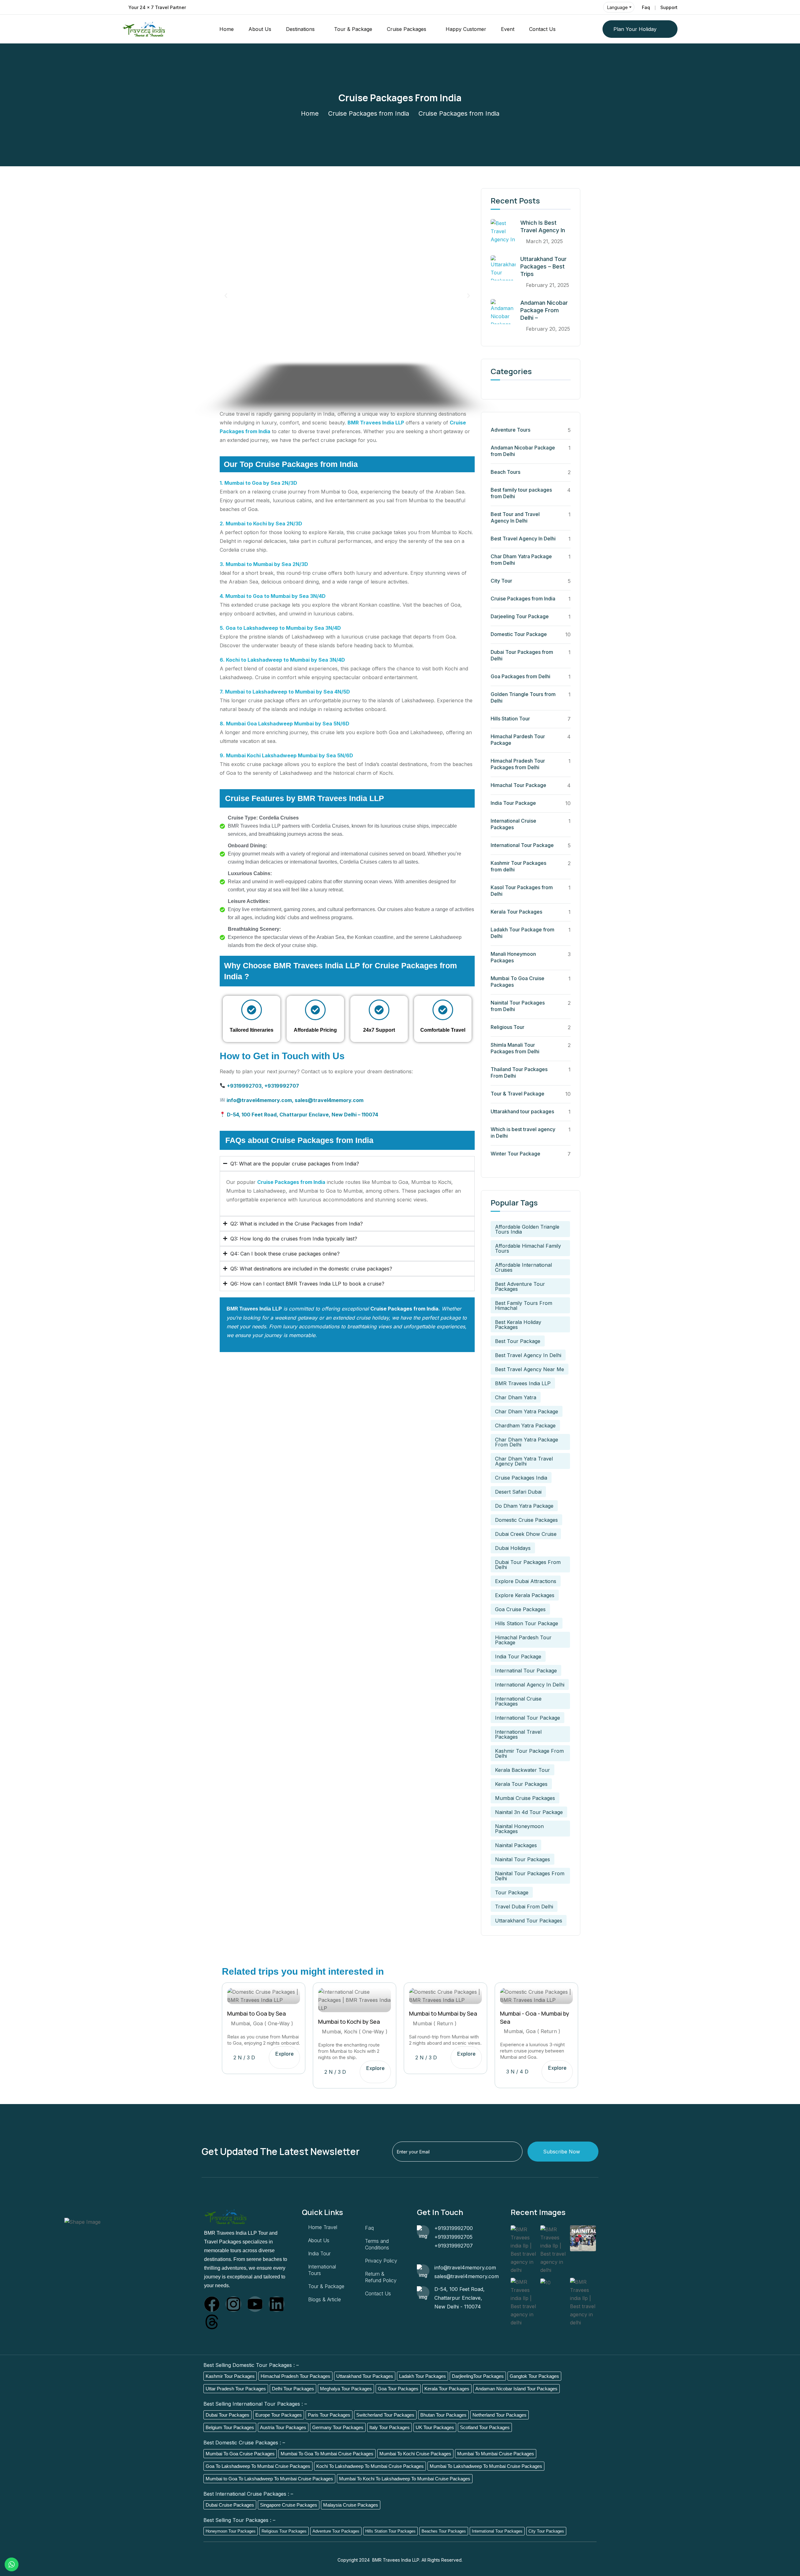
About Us (260, 29)
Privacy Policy (381, 2261)
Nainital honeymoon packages (519, 1829)
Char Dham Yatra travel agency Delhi (524, 1461)
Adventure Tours (510, 430)
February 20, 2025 (548, 329)
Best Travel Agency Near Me (530, 1369)
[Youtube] (255, 2304)
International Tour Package (522, 845)
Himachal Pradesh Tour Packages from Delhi (518, 764)
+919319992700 (454, 2228)
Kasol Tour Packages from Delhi (522, 891)
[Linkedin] (277, 2304)
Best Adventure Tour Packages (520, 1286)
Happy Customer (466, 29)
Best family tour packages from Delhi (521, 493)
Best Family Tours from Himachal (524, 1306)
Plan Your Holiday (635, 29)
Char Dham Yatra (516, 1397)
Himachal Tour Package (518, 785)
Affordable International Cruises (523, 1267)
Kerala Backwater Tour (522, 1770)
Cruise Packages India (521, 1478)
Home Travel (323, 2227)
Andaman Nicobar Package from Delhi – (544, 310)
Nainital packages (516, 1845)
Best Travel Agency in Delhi (528, 1355)
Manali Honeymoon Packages (513, 957)
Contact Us (542, 29)
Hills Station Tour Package (527, 1623)
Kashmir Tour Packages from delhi (518, 866)
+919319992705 (453, 2237)
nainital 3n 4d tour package (529, 1812)
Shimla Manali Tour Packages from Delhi (515, 1048)
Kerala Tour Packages (516, 912)
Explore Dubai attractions (526, 1581)
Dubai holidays (513, 1548)
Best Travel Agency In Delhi (523, 539)
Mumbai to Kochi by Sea (349, 2022)
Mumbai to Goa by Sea (257, 2014)
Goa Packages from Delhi (520, 676)
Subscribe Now (562, 2152)
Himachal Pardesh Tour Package (518, 740)
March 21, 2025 (544, 241)
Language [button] (617, 7)
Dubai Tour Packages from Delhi (522, 655)
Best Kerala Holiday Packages (518, 1325)
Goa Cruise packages (520, 1609)
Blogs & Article (325, 2299)
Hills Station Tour (510, 719)
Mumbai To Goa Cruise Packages (517, 982)
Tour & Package (353, 29)
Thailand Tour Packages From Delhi (519, 1072)
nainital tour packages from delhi (530, 1876)
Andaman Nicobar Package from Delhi (523, 451)
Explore (285, 2054)
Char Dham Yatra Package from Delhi (521, 560)
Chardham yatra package (525, 1426)
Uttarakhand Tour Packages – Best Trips (543, 266)
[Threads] (212, 2322)
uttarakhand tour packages (529, 1921)
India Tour (319, 2253)
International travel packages (518, 1734)
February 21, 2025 (547, 285)
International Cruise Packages (513, 824)
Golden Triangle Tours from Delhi (523, 697)
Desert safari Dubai (518, 1492)
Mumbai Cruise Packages (525, 1798)
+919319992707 (454, 2246)
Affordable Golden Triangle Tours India (527, 1229)
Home (227, 29)
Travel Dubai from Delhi (524, 1907)
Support (669, 7)
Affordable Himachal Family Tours (528, 1248)
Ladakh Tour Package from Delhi (522, 933)
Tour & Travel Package (517, 1094)
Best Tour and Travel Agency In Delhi (515, 517)
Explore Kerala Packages (525, 1595)
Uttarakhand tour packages (522, 1111)
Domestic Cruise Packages (526, 1520)
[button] (226, 296)
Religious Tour (507, 1027)
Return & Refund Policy (381, 2277)
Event (508, 29)
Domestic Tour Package (519, 634)
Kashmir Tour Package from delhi (529, 1753)
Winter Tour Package (515, 1154)
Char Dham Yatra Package (527, 1411)
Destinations (300, 29)
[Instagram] (233, 2304)
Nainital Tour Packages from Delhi (518, 1006)
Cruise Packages (407, 29)
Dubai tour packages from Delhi (528, 1565)
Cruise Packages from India (369, 113)
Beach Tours (505, 472)
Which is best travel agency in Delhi (523, 1133)
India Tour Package (513, 803)
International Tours (322, 2270)
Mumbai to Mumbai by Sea (443, 2014)
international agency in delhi (530, 1685)
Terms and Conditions (377, 2244)
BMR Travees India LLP (376, 423)
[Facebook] (212, 2304)
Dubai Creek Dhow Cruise (526, 1534)
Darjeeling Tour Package (520, 616)
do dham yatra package (524, 1506)
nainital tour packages (522, 1859)
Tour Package (512, 1892)
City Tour (501, 581)
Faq (646, 7)
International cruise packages (518, 1701)
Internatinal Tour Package (526, 1671)
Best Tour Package (518, 1341)
